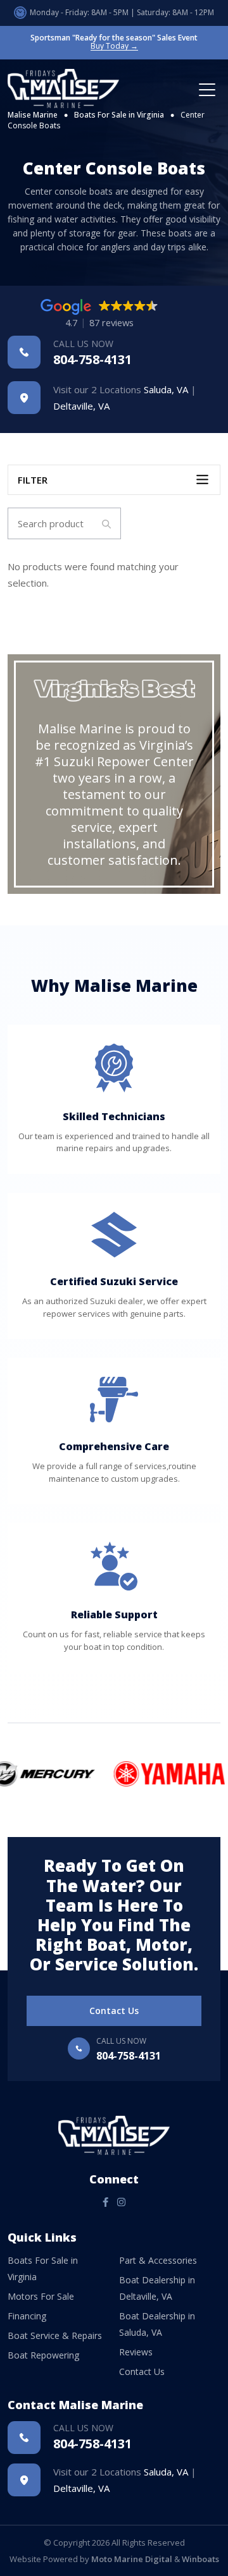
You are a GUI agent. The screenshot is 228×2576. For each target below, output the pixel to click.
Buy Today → (114, 46)
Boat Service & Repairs (55, 2335)
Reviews (136, 2352)
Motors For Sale (41, 2296)
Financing (27, 2316)
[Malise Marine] (68, 89)
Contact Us (114, 2011)
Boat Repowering (43, 2355)
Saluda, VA (166, 389)
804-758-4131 (92, 352)
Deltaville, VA (81, 406)
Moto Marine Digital (132, 2559)
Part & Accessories (158, 2260)
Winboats (200, 2559)
